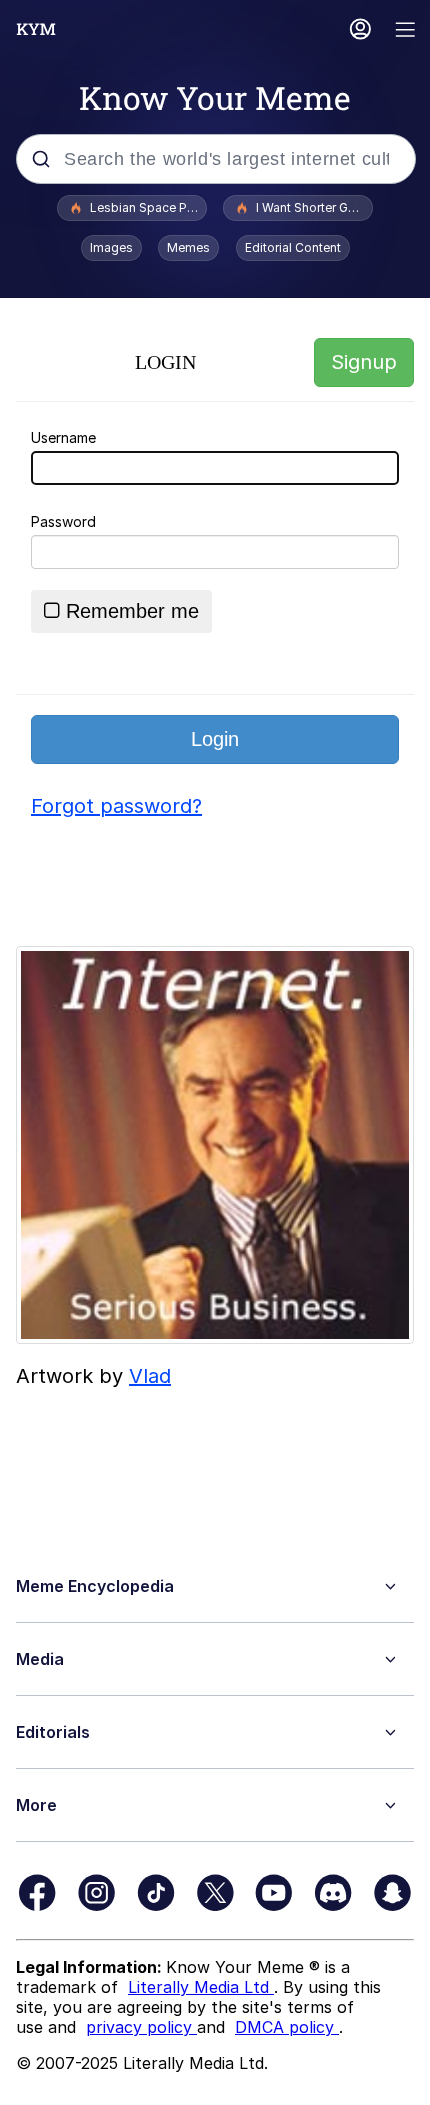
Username (63, 437)
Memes (188, 247)
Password (63, 521)
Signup (364, 362)
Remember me (132, 611)
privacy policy (141, 2027)
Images (111, 247)
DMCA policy (287, 2027)
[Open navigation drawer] (406, 31)
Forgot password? (116, 806)
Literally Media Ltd (201, 1987)
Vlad (150, 1376)
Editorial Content (293, 247)
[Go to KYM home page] (36, 29)
